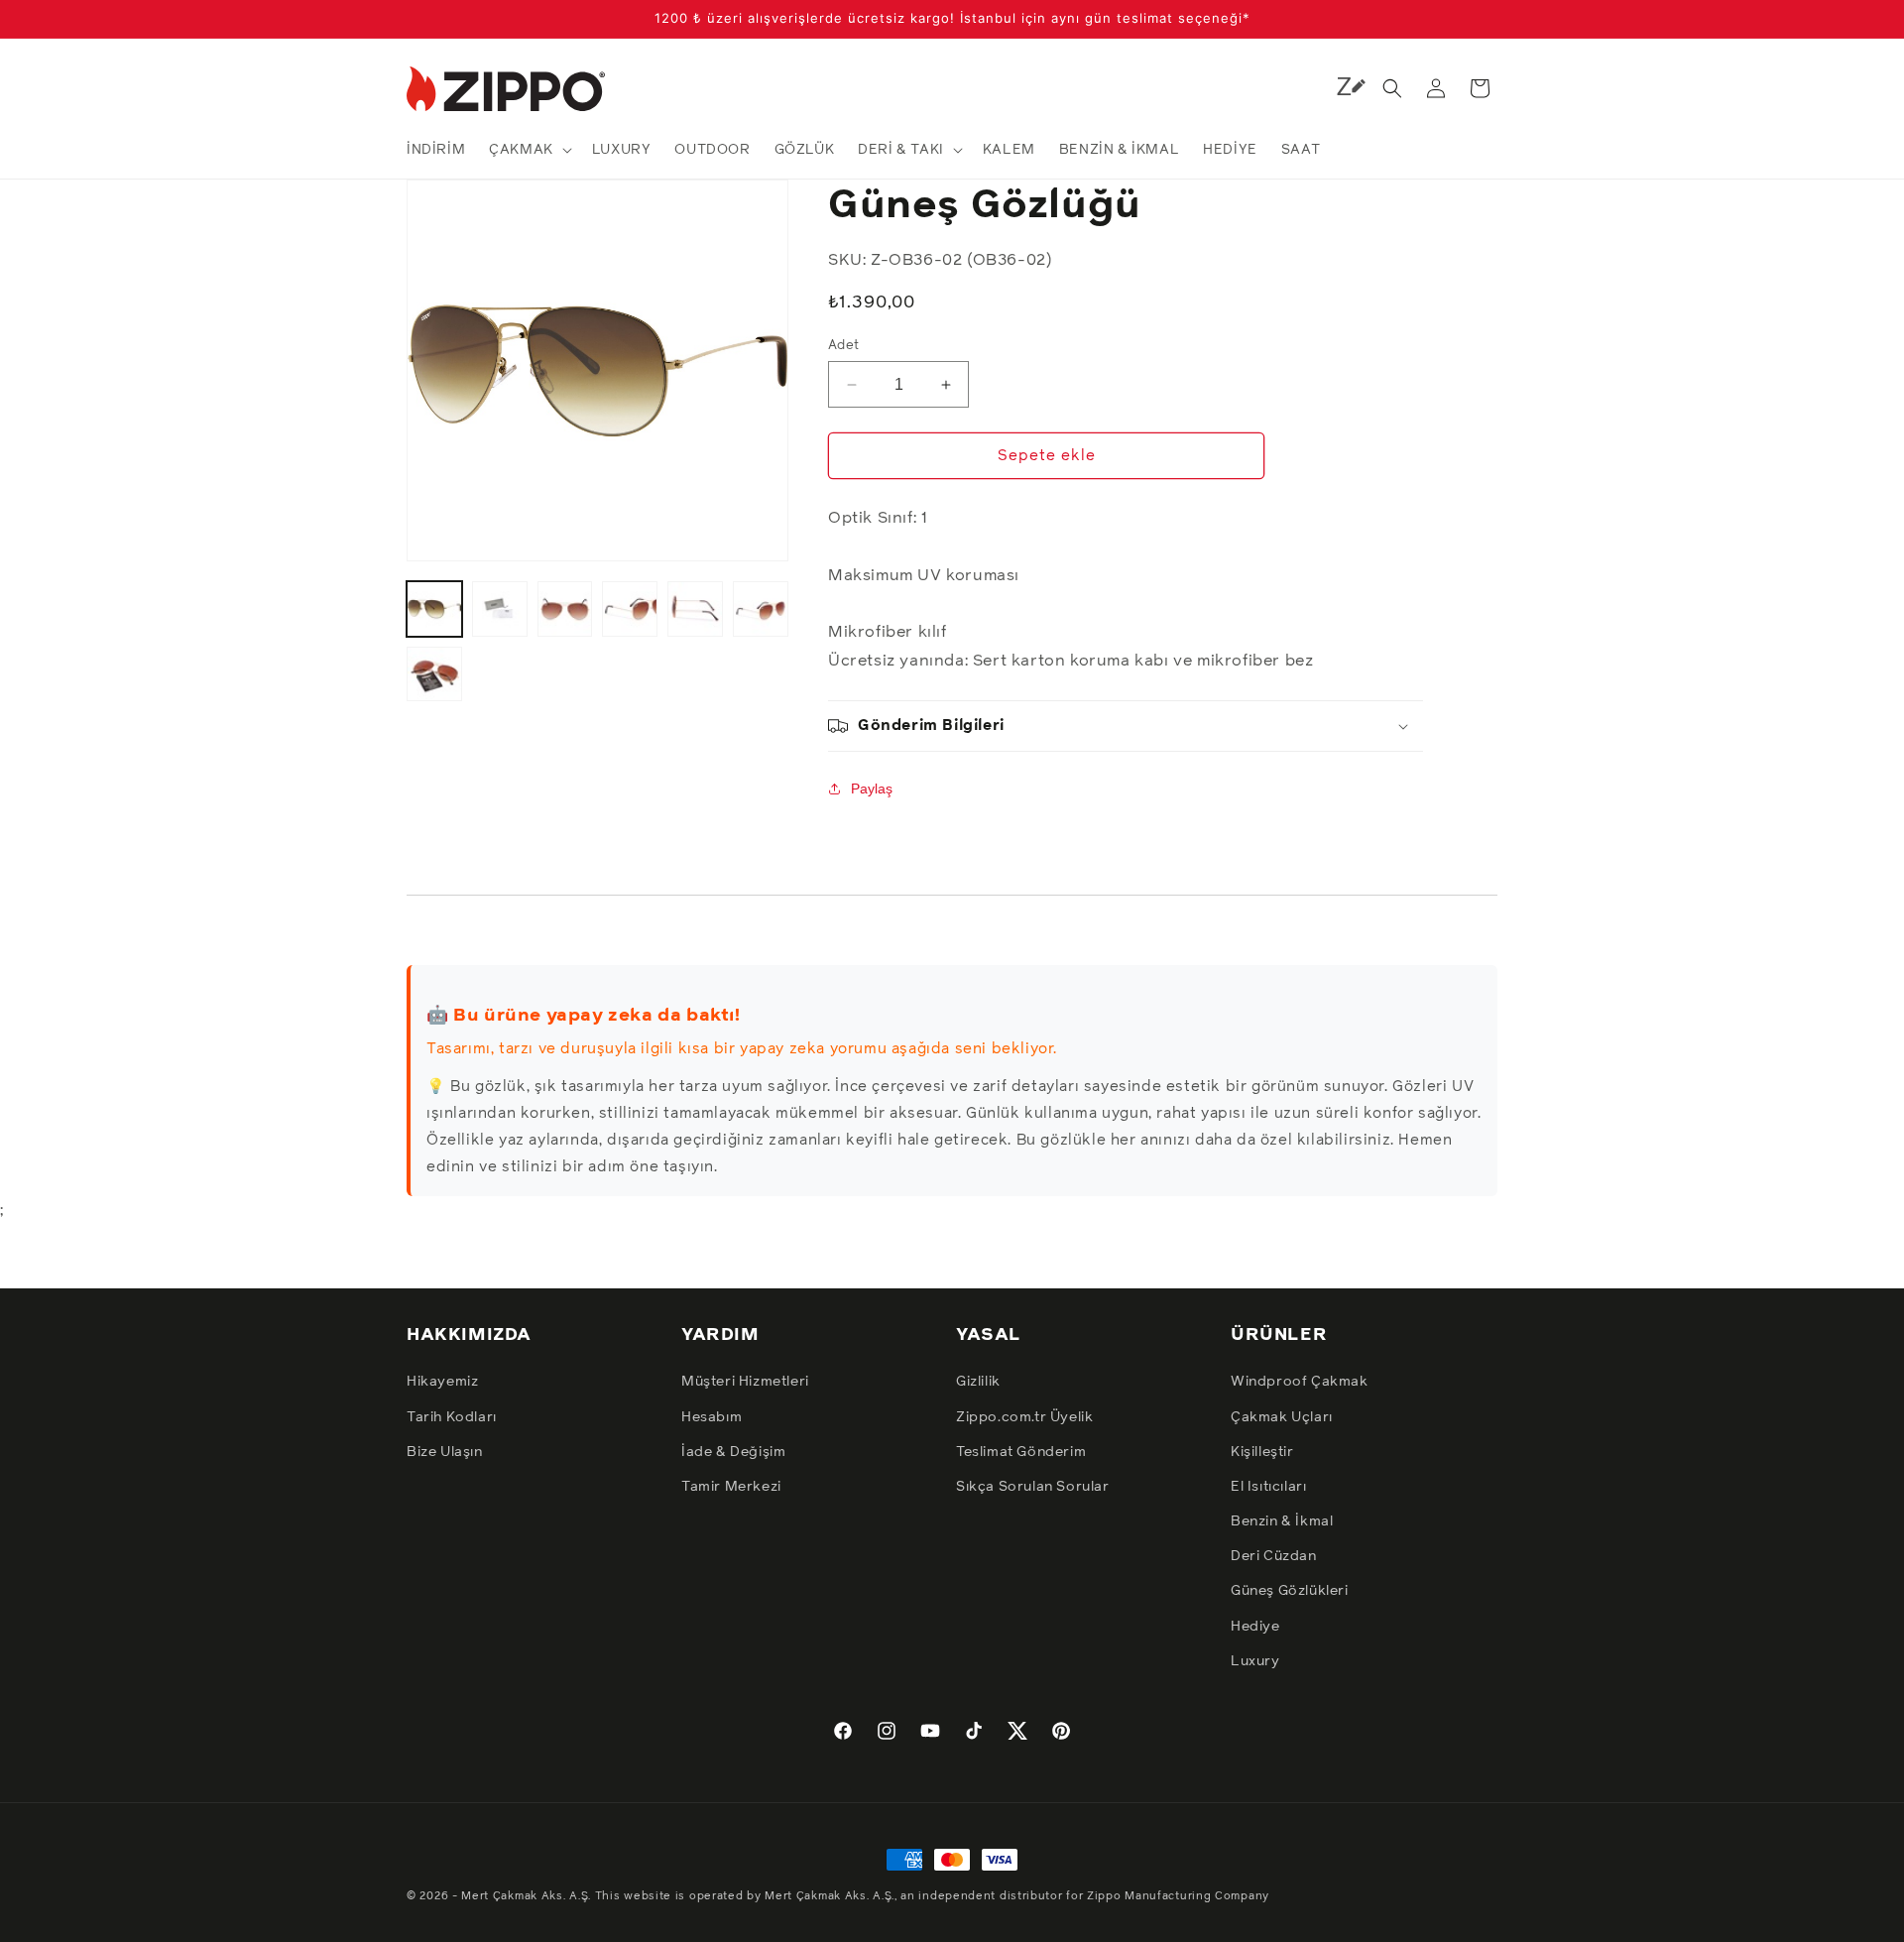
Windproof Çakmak (1300, 1382)
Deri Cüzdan (1274, 1556)
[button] (529, 150)
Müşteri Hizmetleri (745, 1382)
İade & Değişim (733, 1452)
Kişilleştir (1262, 1452)
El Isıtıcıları (1268, 1487)
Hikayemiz (442, 1382)
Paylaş (872, 789)
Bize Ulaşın (445, 1452)
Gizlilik (978, 1382)
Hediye (1255, 1627)
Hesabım (712, 1417)
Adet (844, 346)
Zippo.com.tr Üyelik (1024, 1417)
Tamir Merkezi (731, 1487)
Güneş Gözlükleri (1290, 1591)
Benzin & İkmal (1282, 1521)
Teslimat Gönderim (1021, 1452)
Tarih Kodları (452, 1417)
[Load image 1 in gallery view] (434, 609)
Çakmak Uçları (1282, 1417)
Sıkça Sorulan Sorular (1033, 1487)
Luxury (1255, 1661)
